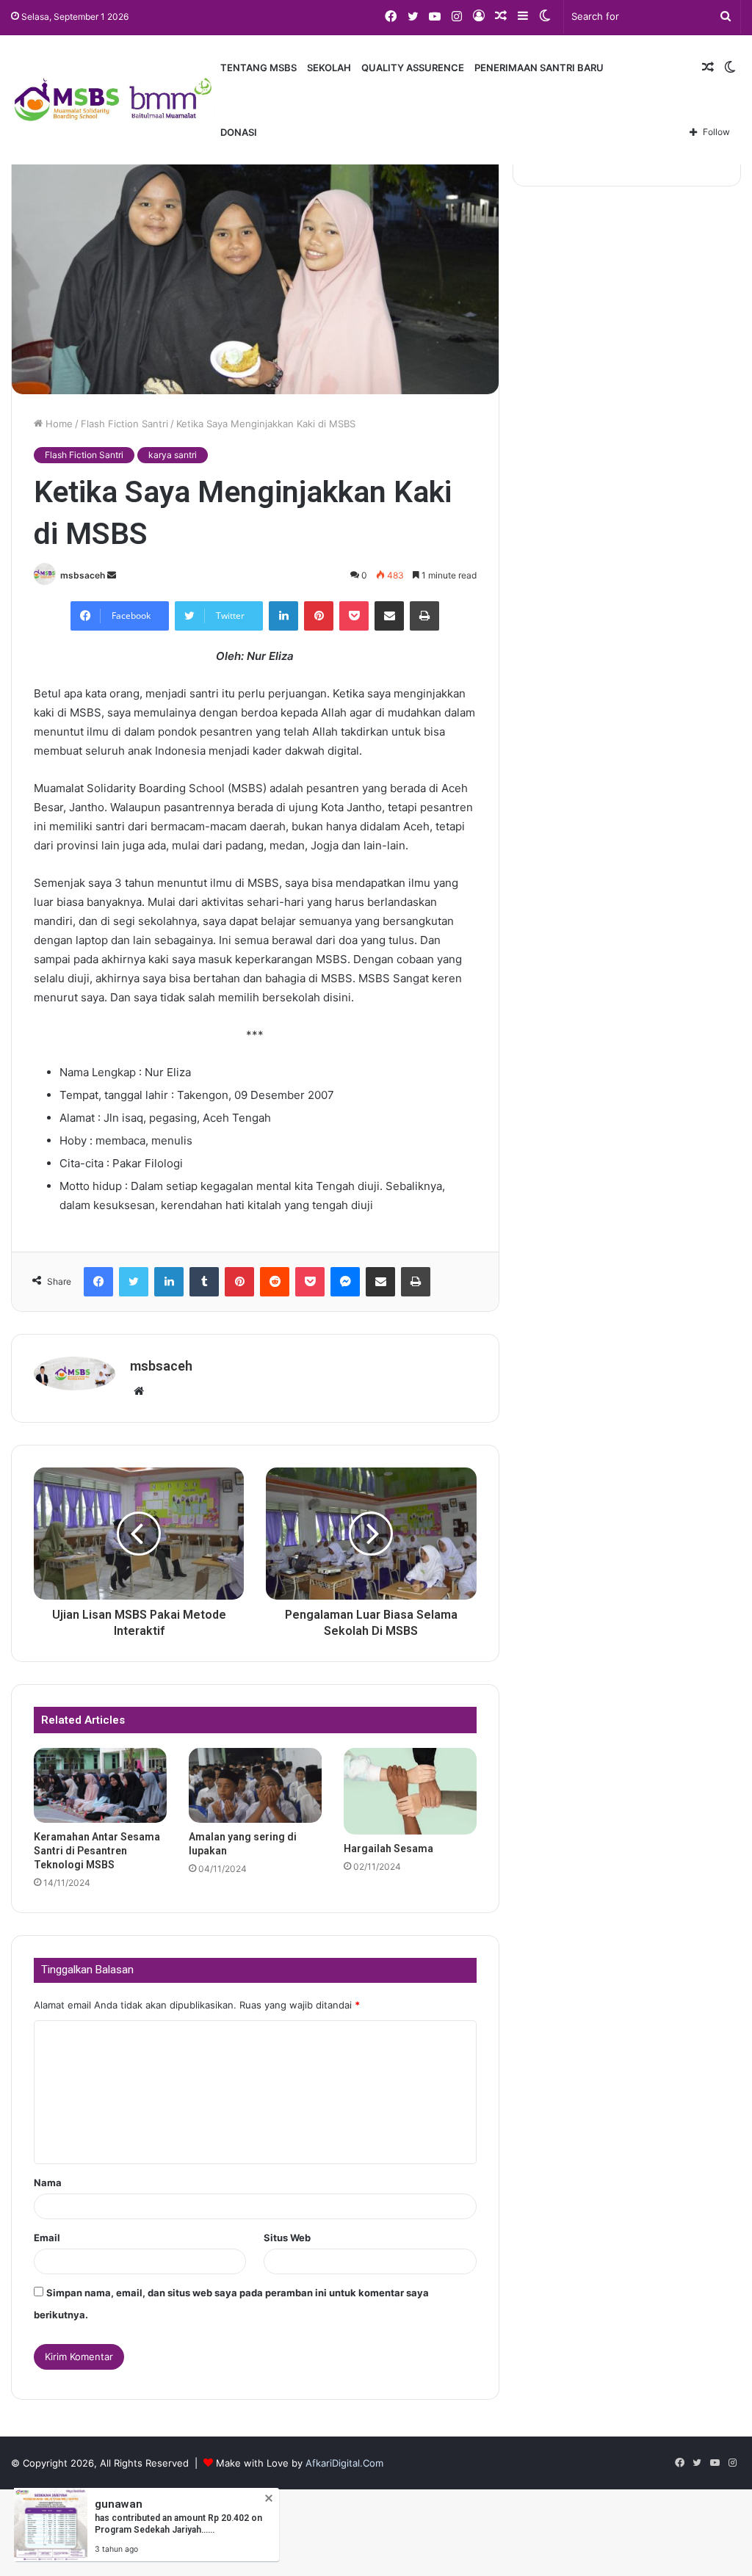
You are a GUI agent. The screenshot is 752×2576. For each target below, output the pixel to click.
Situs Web (287, 2238)
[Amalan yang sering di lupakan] (255, 1785)
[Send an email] (112, 575)
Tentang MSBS (258, 68)
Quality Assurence (413, 68)
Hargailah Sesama (388, 1848)
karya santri (173, 455)
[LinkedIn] (283, 616)
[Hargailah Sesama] (410, 1791)
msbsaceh (83, 575)
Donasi (239, 132)
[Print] (424, 616)
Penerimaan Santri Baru (539, 68)
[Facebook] (98, 1282)
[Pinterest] (319, 616)
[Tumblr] (204, 1282)
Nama (48, 2183)
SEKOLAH (329, 68)
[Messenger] (345, 1282)
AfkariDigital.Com (344, 2463)
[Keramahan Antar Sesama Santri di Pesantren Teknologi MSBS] (100, 1785)
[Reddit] (275, 1282)
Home (58, 424)
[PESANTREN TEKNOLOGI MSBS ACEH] (113, 100)
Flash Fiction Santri (124, 424)
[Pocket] (354, 616)
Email (47, 2238)
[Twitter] (134, 1282)
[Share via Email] (389, 616)
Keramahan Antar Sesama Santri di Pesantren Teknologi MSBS (97, 1851)
